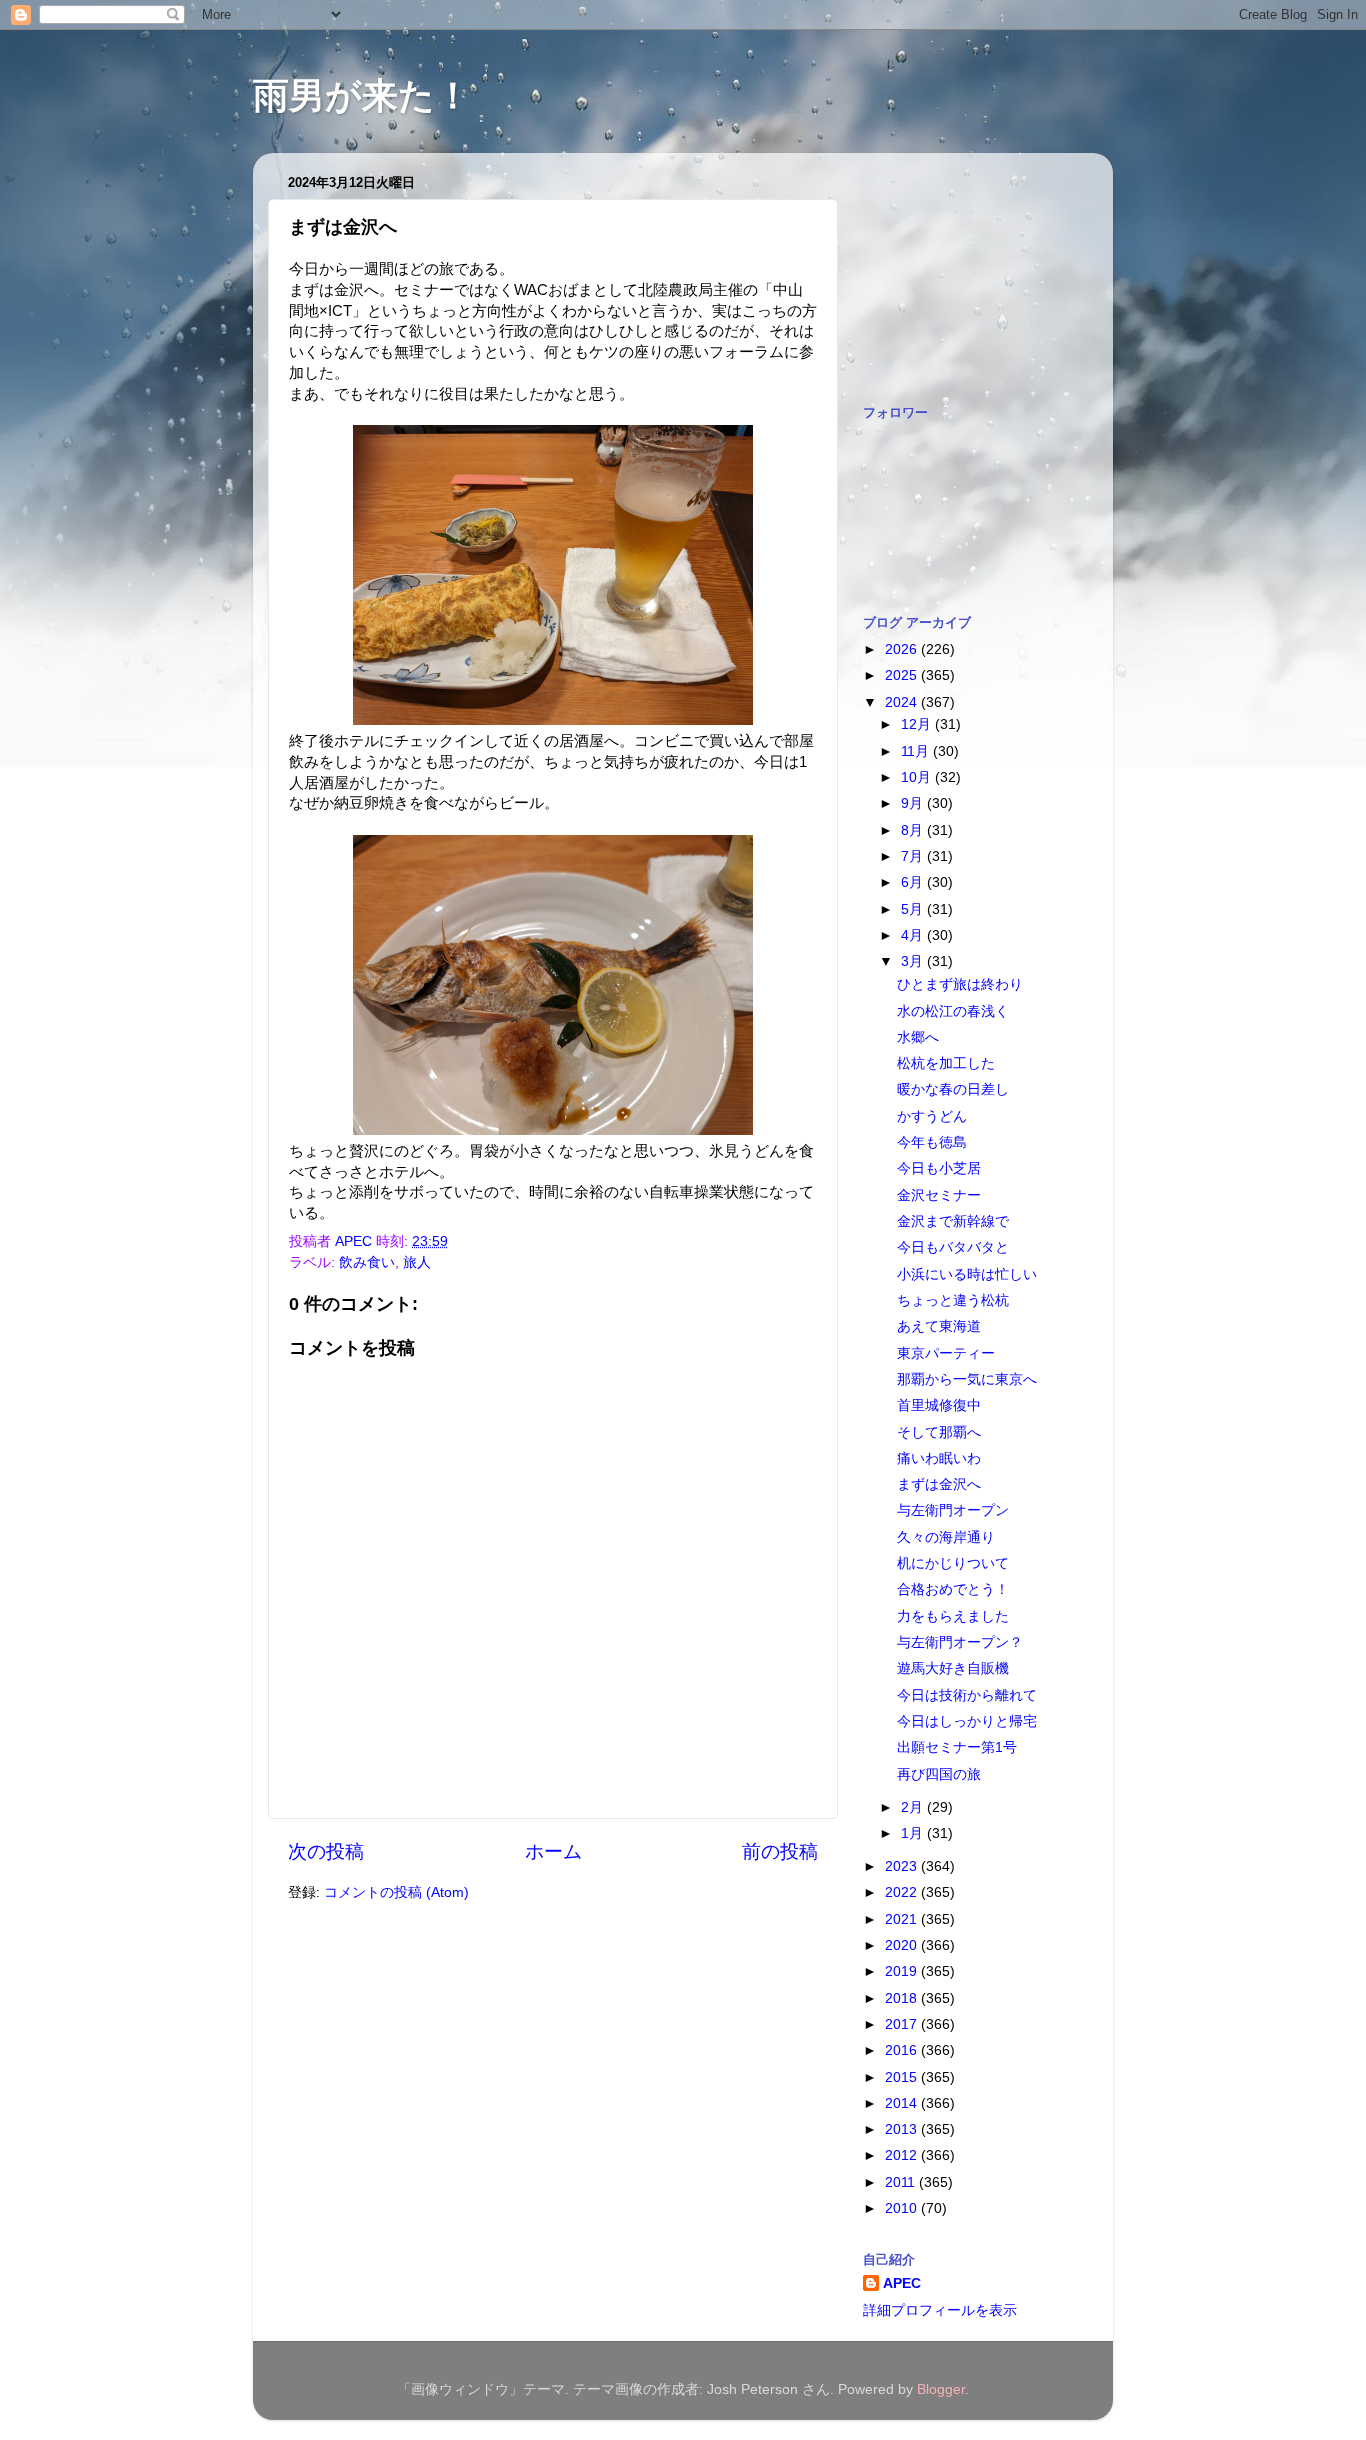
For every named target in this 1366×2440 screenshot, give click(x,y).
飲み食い (367, 1262)
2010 (903, 2208)
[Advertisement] (963, 268)
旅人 (417, 1262)
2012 (903, 2155)
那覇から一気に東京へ (967, 1379)
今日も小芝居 (939, 1168)
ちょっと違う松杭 (953, 1300)
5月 (914, 909)
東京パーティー (946, 1353)
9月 (914, 803)
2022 (903, 1892)
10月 (918, 777)
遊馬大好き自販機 (953, 1668)
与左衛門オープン (953, 1510)
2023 (903, 1866)
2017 (903, 2024)
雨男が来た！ (362, 95)
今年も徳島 (932, 1142)
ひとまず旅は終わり (960, 984)
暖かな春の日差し (953, 1089)
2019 (903, 1971)
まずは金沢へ (939, 1484)
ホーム (553, 1851)
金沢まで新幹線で (953, 1221)
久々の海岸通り (946, 1537)
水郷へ (918, 1037)
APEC (902, 2283)
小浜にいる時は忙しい (967, 1274)
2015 (903, 2077)
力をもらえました (953, 1616)
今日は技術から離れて (967, 1695)
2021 (903, 1919)
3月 (914, 961)
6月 (914, 882)
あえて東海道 (939, 1326)
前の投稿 (780, 1851)
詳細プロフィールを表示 (940, 2310)
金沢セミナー (939, 1195)
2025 (903, 675)
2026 (903, 649)
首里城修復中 (939, 1405)
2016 (903, 2050)
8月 (914, 830)
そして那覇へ (939, 1432)
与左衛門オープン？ (960, 1642)
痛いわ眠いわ (939, 1458)
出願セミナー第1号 (957, 1747)
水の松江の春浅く (953, 1011)
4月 (914, 935)
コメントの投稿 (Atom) (396, 1892)
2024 (903, 702)
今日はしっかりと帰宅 (967, 1721)
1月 (914, 1833)
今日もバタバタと (953, 1247)
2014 (903, 2103)
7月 (914, 856)
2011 (902, 2182)
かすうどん (932, 1116)
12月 (918, 724)
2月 (914, 1807)
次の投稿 (326, 1851)
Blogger (941, 2389)
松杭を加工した (946, 1063)
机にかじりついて (953, 1563)
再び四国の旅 (939, 1774)
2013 (903, 2129)
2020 (903, 1945)
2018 (903, 1998)
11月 (917, 751)
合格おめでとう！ (953, 1589)
